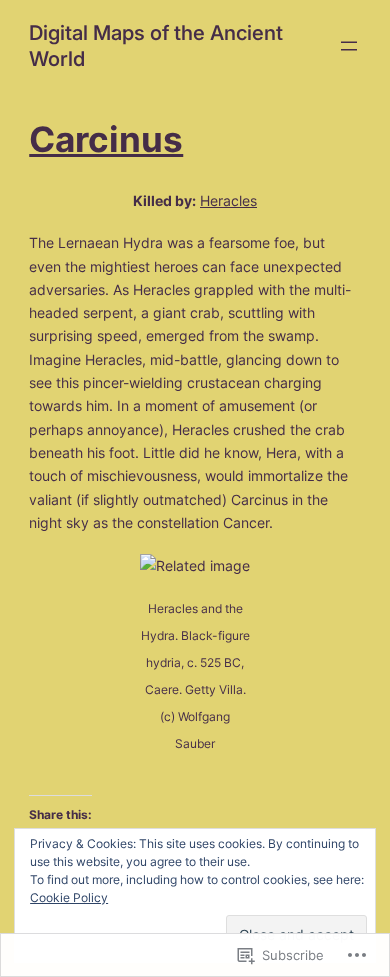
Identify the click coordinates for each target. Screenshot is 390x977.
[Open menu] (349, 46)
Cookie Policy (69, 897)
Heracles (228, 200)
